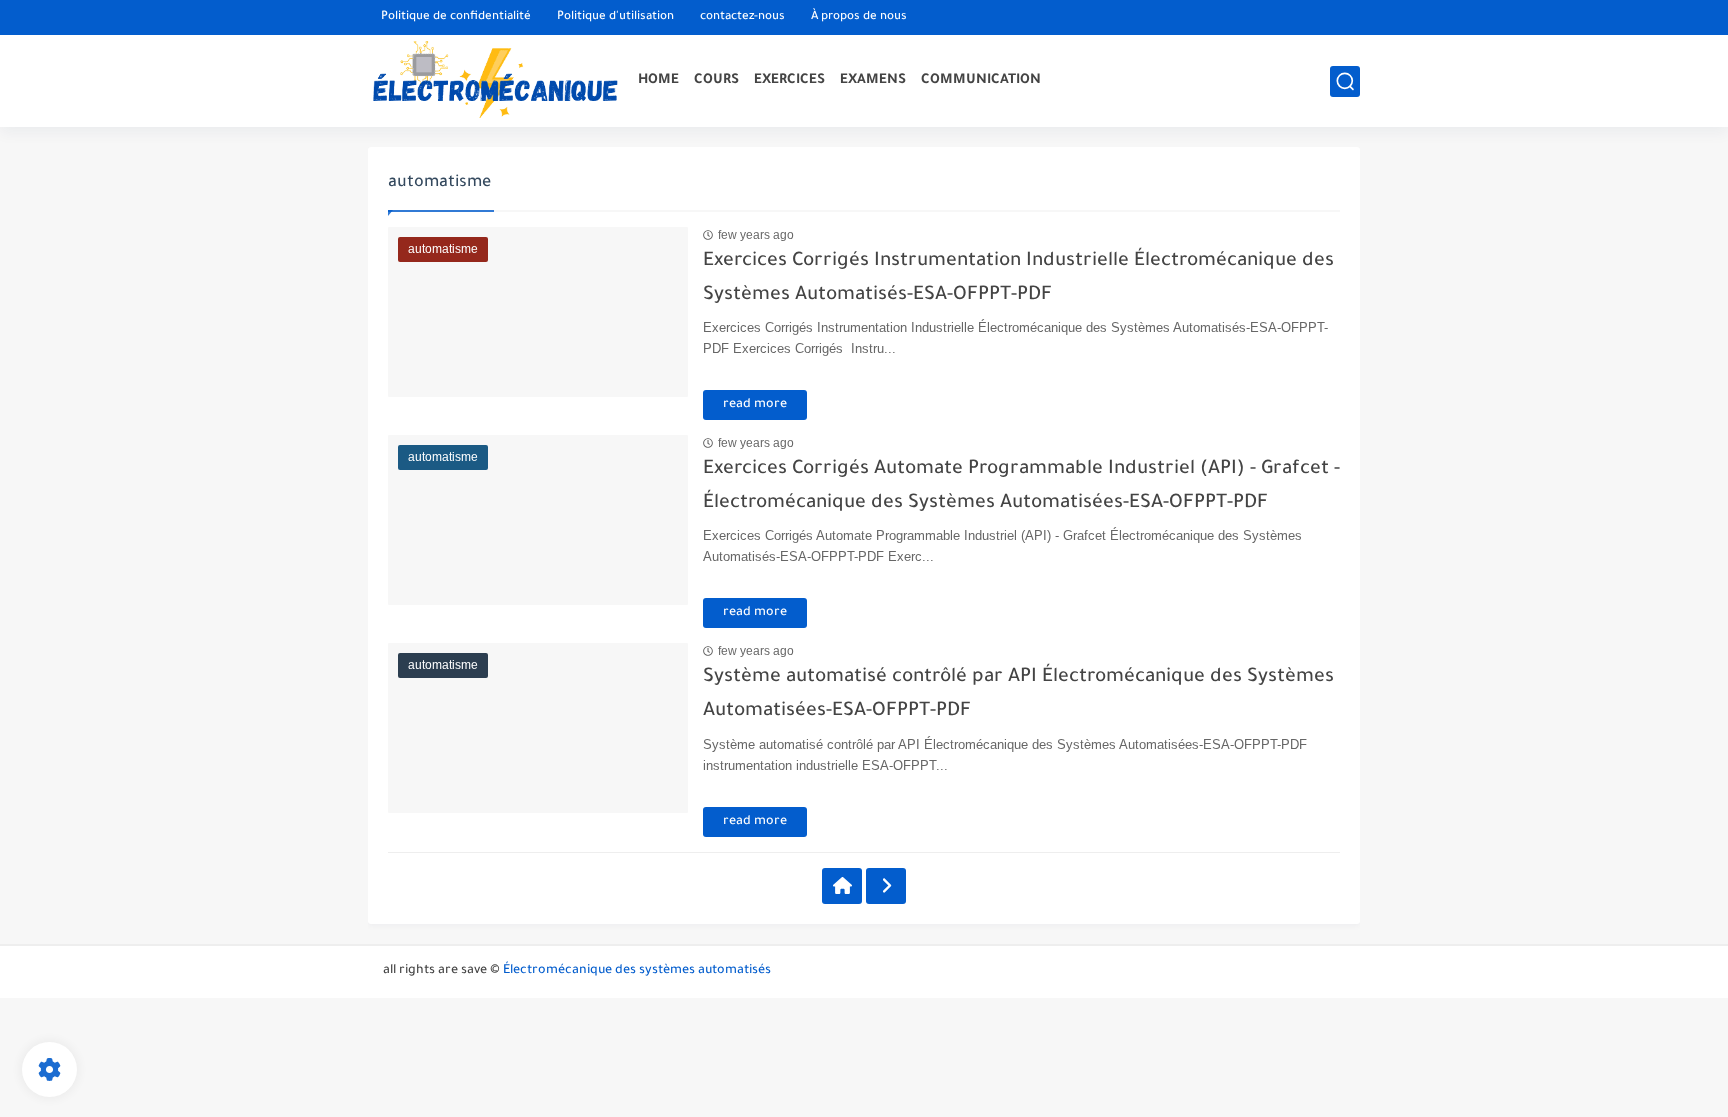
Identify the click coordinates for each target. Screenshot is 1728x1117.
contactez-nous (742, 17)
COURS (716, 80)
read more (755, 405)
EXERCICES (789, 80)
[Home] (842, 886)
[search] (1345, 81)
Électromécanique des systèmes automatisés (637, 971)
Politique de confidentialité (456, 17)
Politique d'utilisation (615, 17)
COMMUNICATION (981, 80)
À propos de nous (859, 17)
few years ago (756, 235)
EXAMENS (873, 80)
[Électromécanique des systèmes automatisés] (493, 81)
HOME (658, 80)
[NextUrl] (886, 886)
